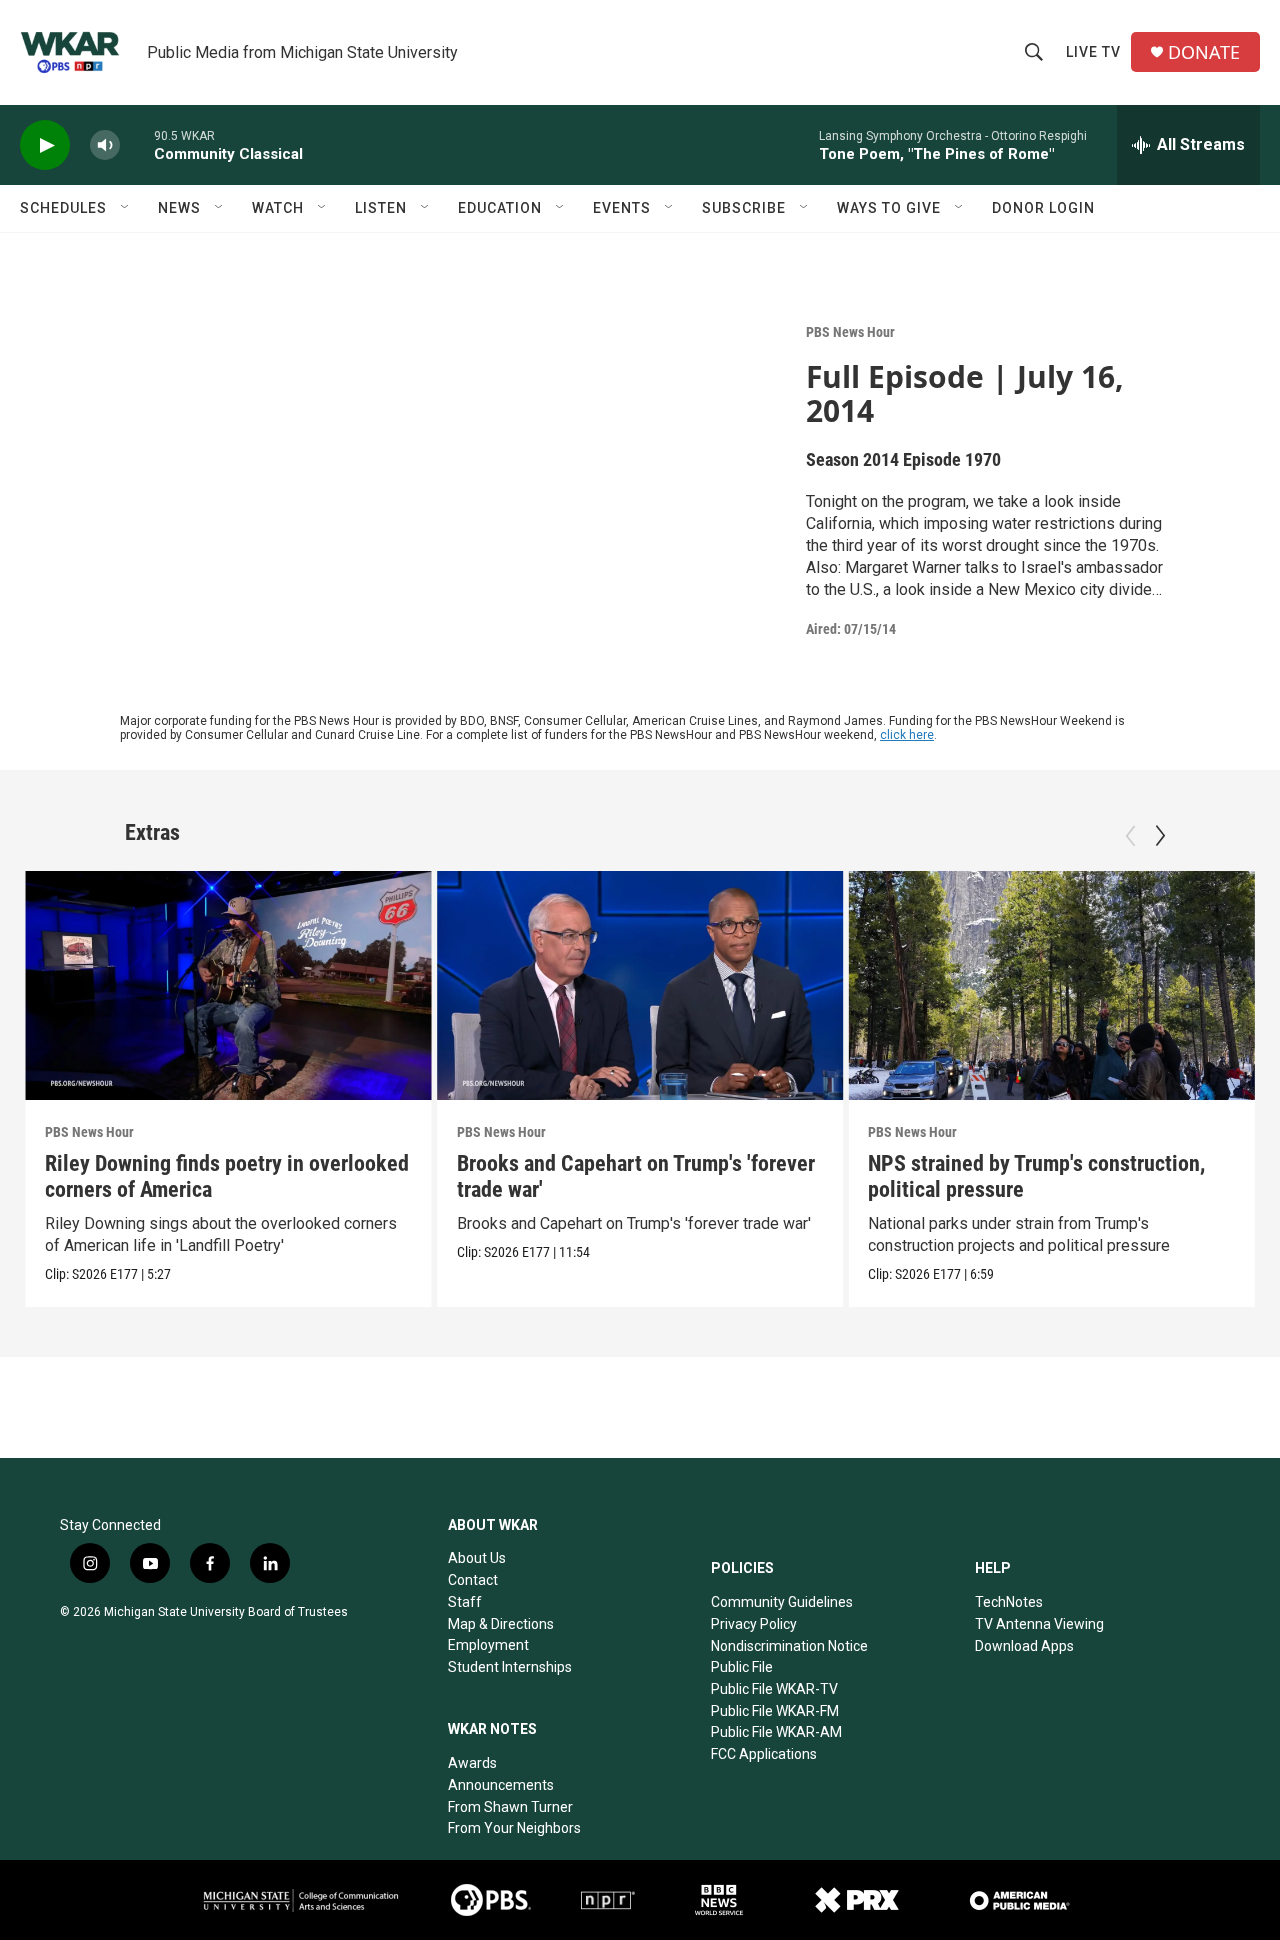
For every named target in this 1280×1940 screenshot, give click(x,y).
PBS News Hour (850, 332)
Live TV (1093, 52)
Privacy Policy (754, 1624)
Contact (473, 1580)
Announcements (501, 1785)
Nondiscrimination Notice (789, 1646)
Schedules (63, 208)
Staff (465, 1602)
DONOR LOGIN (1043, 208)
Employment (488, 1645)
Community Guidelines (782, 1602)
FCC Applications (764, 1754)
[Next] (1160, 836)
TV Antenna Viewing (1039, 1624)
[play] (45, 145)
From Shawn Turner (510, 1807)
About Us (477, 1558)
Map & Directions (501, 1624)
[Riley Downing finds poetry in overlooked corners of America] (228, 985)
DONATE (1204, 52)
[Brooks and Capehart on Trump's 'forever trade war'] (640, 985)
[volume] (105, 145)
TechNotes (1009, 1602)
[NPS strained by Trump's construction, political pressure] (1051, 985)
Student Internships (510, 1667)
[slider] (137, 144)
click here (907, 735)
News (179, 208)
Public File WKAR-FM (775, 1711)
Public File (742, 1667)
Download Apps (1024, 1646)
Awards (472, 1763)
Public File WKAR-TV (774, 1689)
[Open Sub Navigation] (126, 208)
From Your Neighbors (514, 1828)
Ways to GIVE (889, 208)
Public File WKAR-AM (776, 1732)
